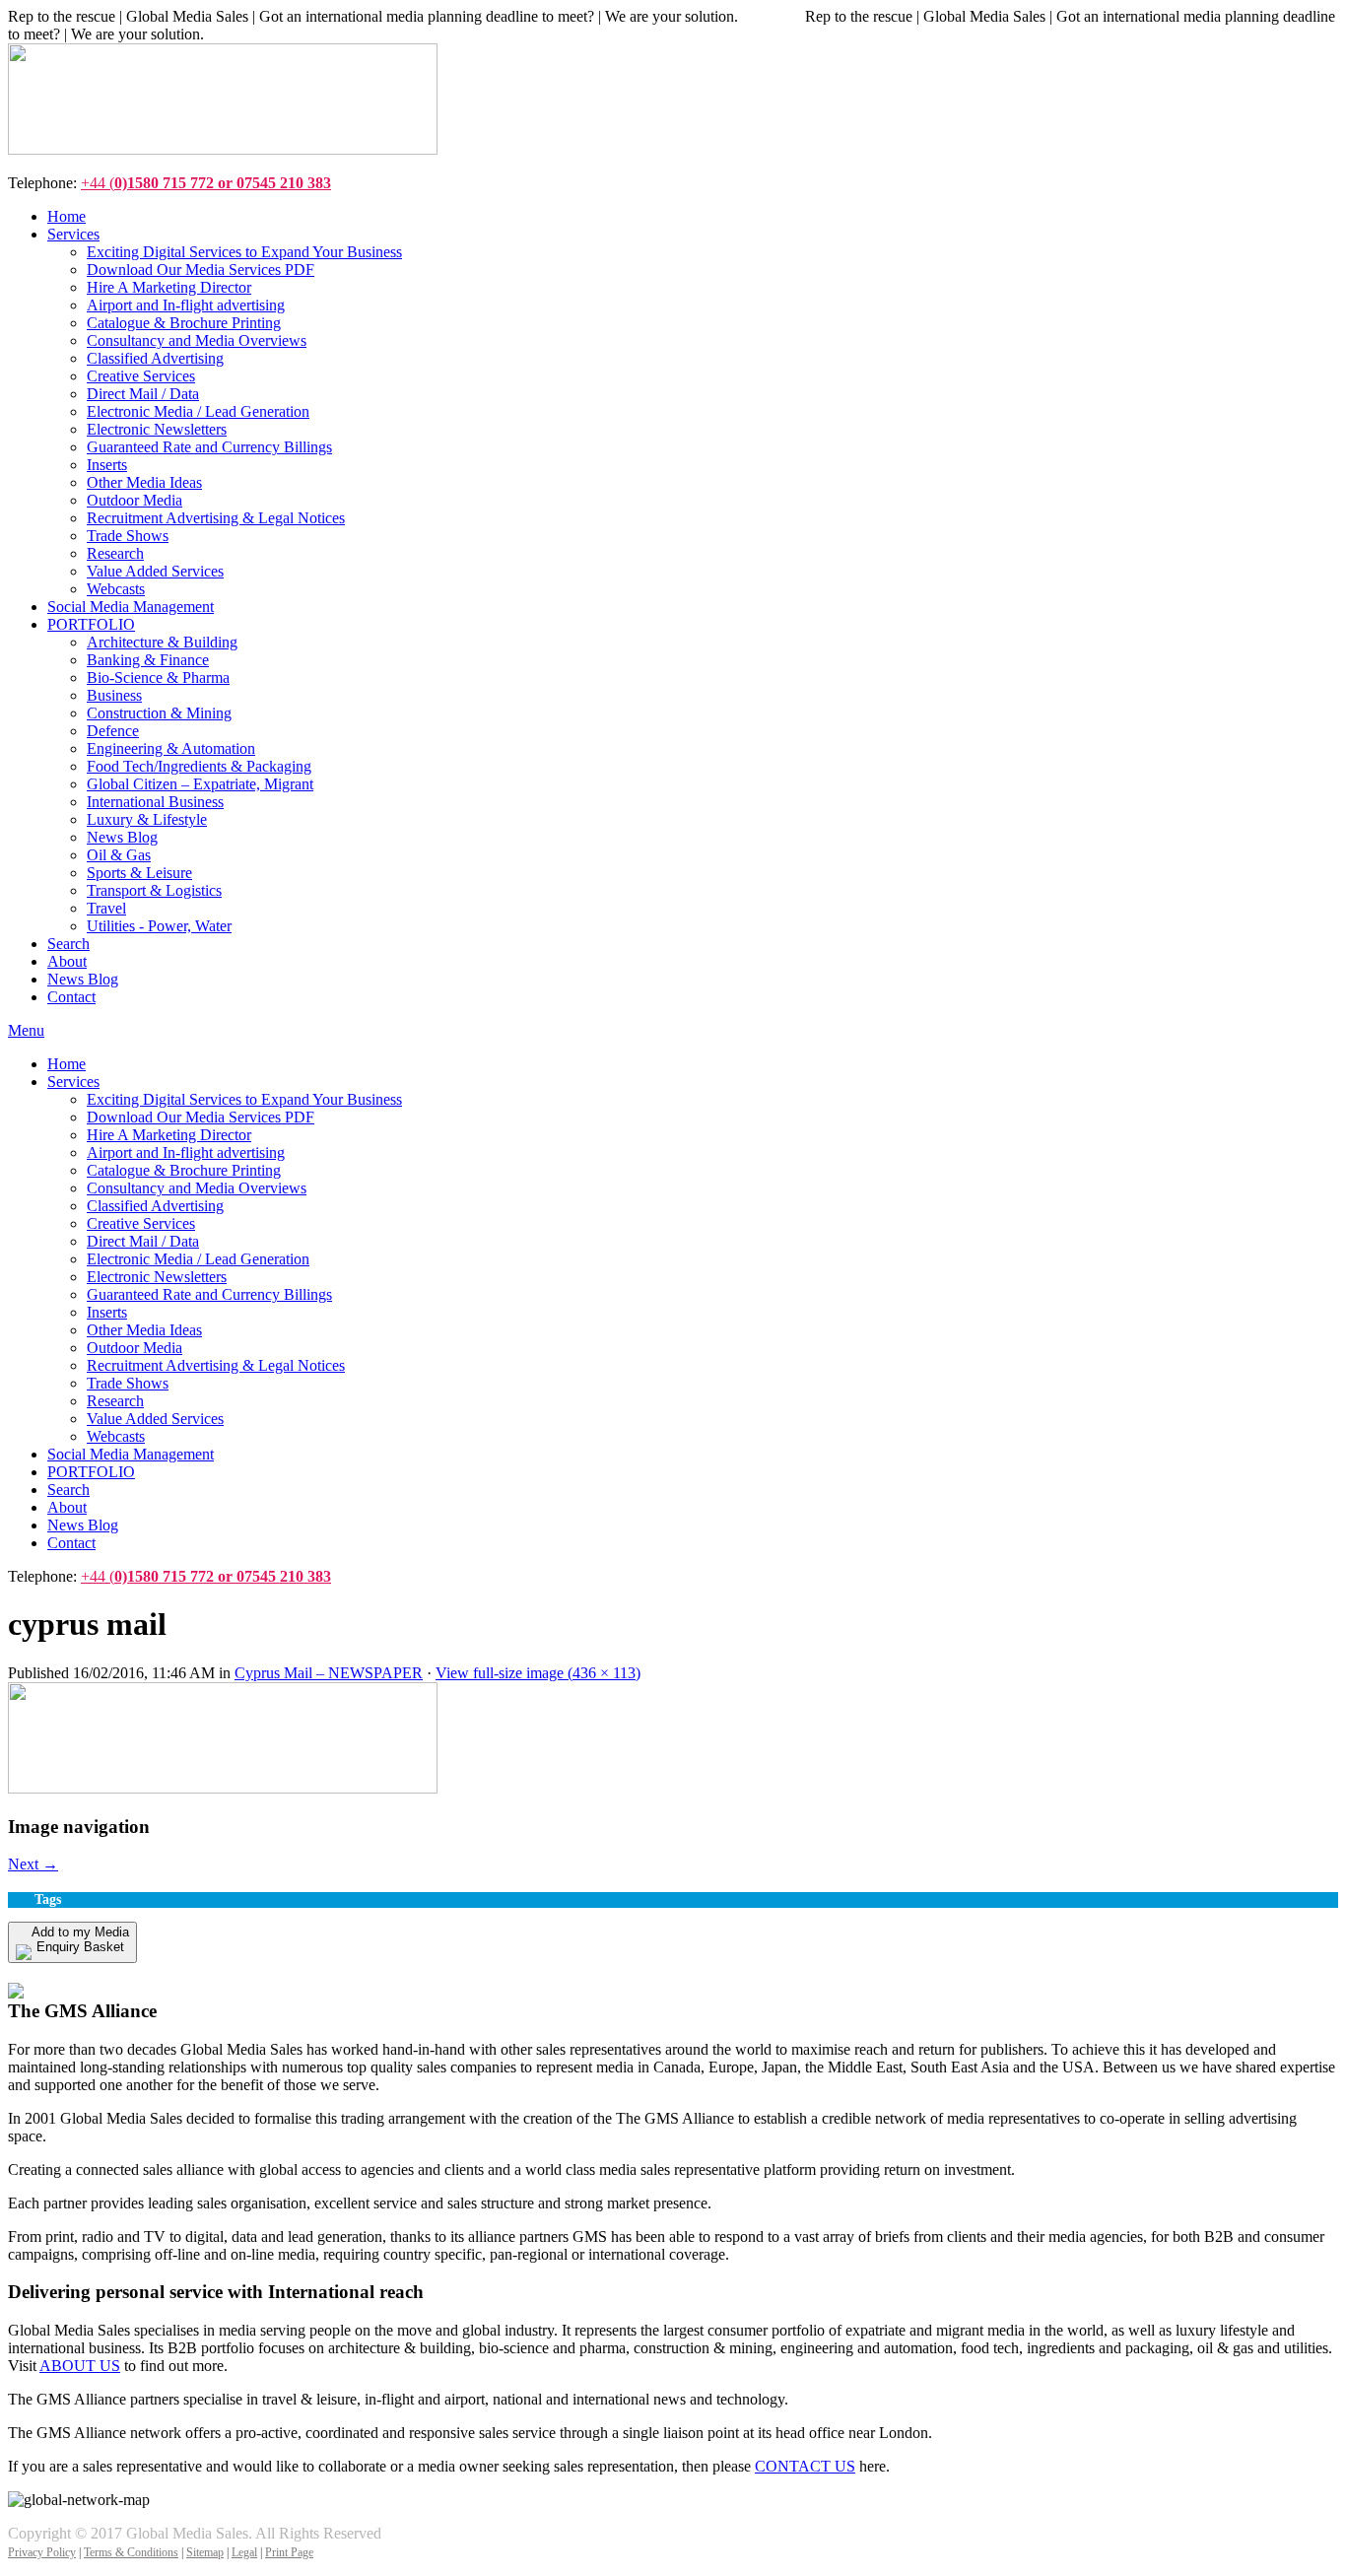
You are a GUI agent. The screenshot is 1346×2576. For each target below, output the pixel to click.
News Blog (122, 837)
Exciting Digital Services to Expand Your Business (244, 1099)
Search (68, 1490)
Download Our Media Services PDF (201, 1117)
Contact (71, 1543)
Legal (244, 2552)
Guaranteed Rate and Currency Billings (209, 1294)
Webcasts (116, 1436)
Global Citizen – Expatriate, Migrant (200, 784)
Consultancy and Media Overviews (197, 1188)
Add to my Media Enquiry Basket (80, 1939)
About (67, 1507)
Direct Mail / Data (143, 1241)
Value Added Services (155, 1419)
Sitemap (205, 2552)
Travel (106, 908)
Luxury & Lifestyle (147, 819)
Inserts (107, 1312)
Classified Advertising (155, 1206)
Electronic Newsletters (157, 1277)
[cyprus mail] (223, 1788)
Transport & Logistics (154, 890)
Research (115, 1401)
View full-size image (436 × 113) (538, 1673)
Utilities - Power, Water (159, 926)
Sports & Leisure (139, 873)
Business (114, 695)
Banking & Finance (148, 660)
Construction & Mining (159, 713)
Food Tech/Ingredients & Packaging (199, 766)
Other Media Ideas (144, 1330)
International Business (155, 802)
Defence (113, 731)
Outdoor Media (135, 1348)
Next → (33, 1864)
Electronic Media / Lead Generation (198, 1259)
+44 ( (206, 183)
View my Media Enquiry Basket (124, 1971)
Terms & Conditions (131, 2552)
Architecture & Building (162, 642)
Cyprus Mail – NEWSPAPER (329, 1673)
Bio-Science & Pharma (158, 678)
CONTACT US (805, 2466)
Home (67, 1064)
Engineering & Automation (171, 748)
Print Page (289, 2552)
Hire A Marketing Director (169, 1135)
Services (73, 1082)
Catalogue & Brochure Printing (184, 1170)
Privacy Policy (42, 2552)
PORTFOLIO (91, 1472)
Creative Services (141, 1223)
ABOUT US (80, 2366)
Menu (26, 1030)
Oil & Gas (119, 855)
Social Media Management (131, 1454)
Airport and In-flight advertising (186, 1152)
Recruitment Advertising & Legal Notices (216, 1365)
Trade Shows (128, 1383)
